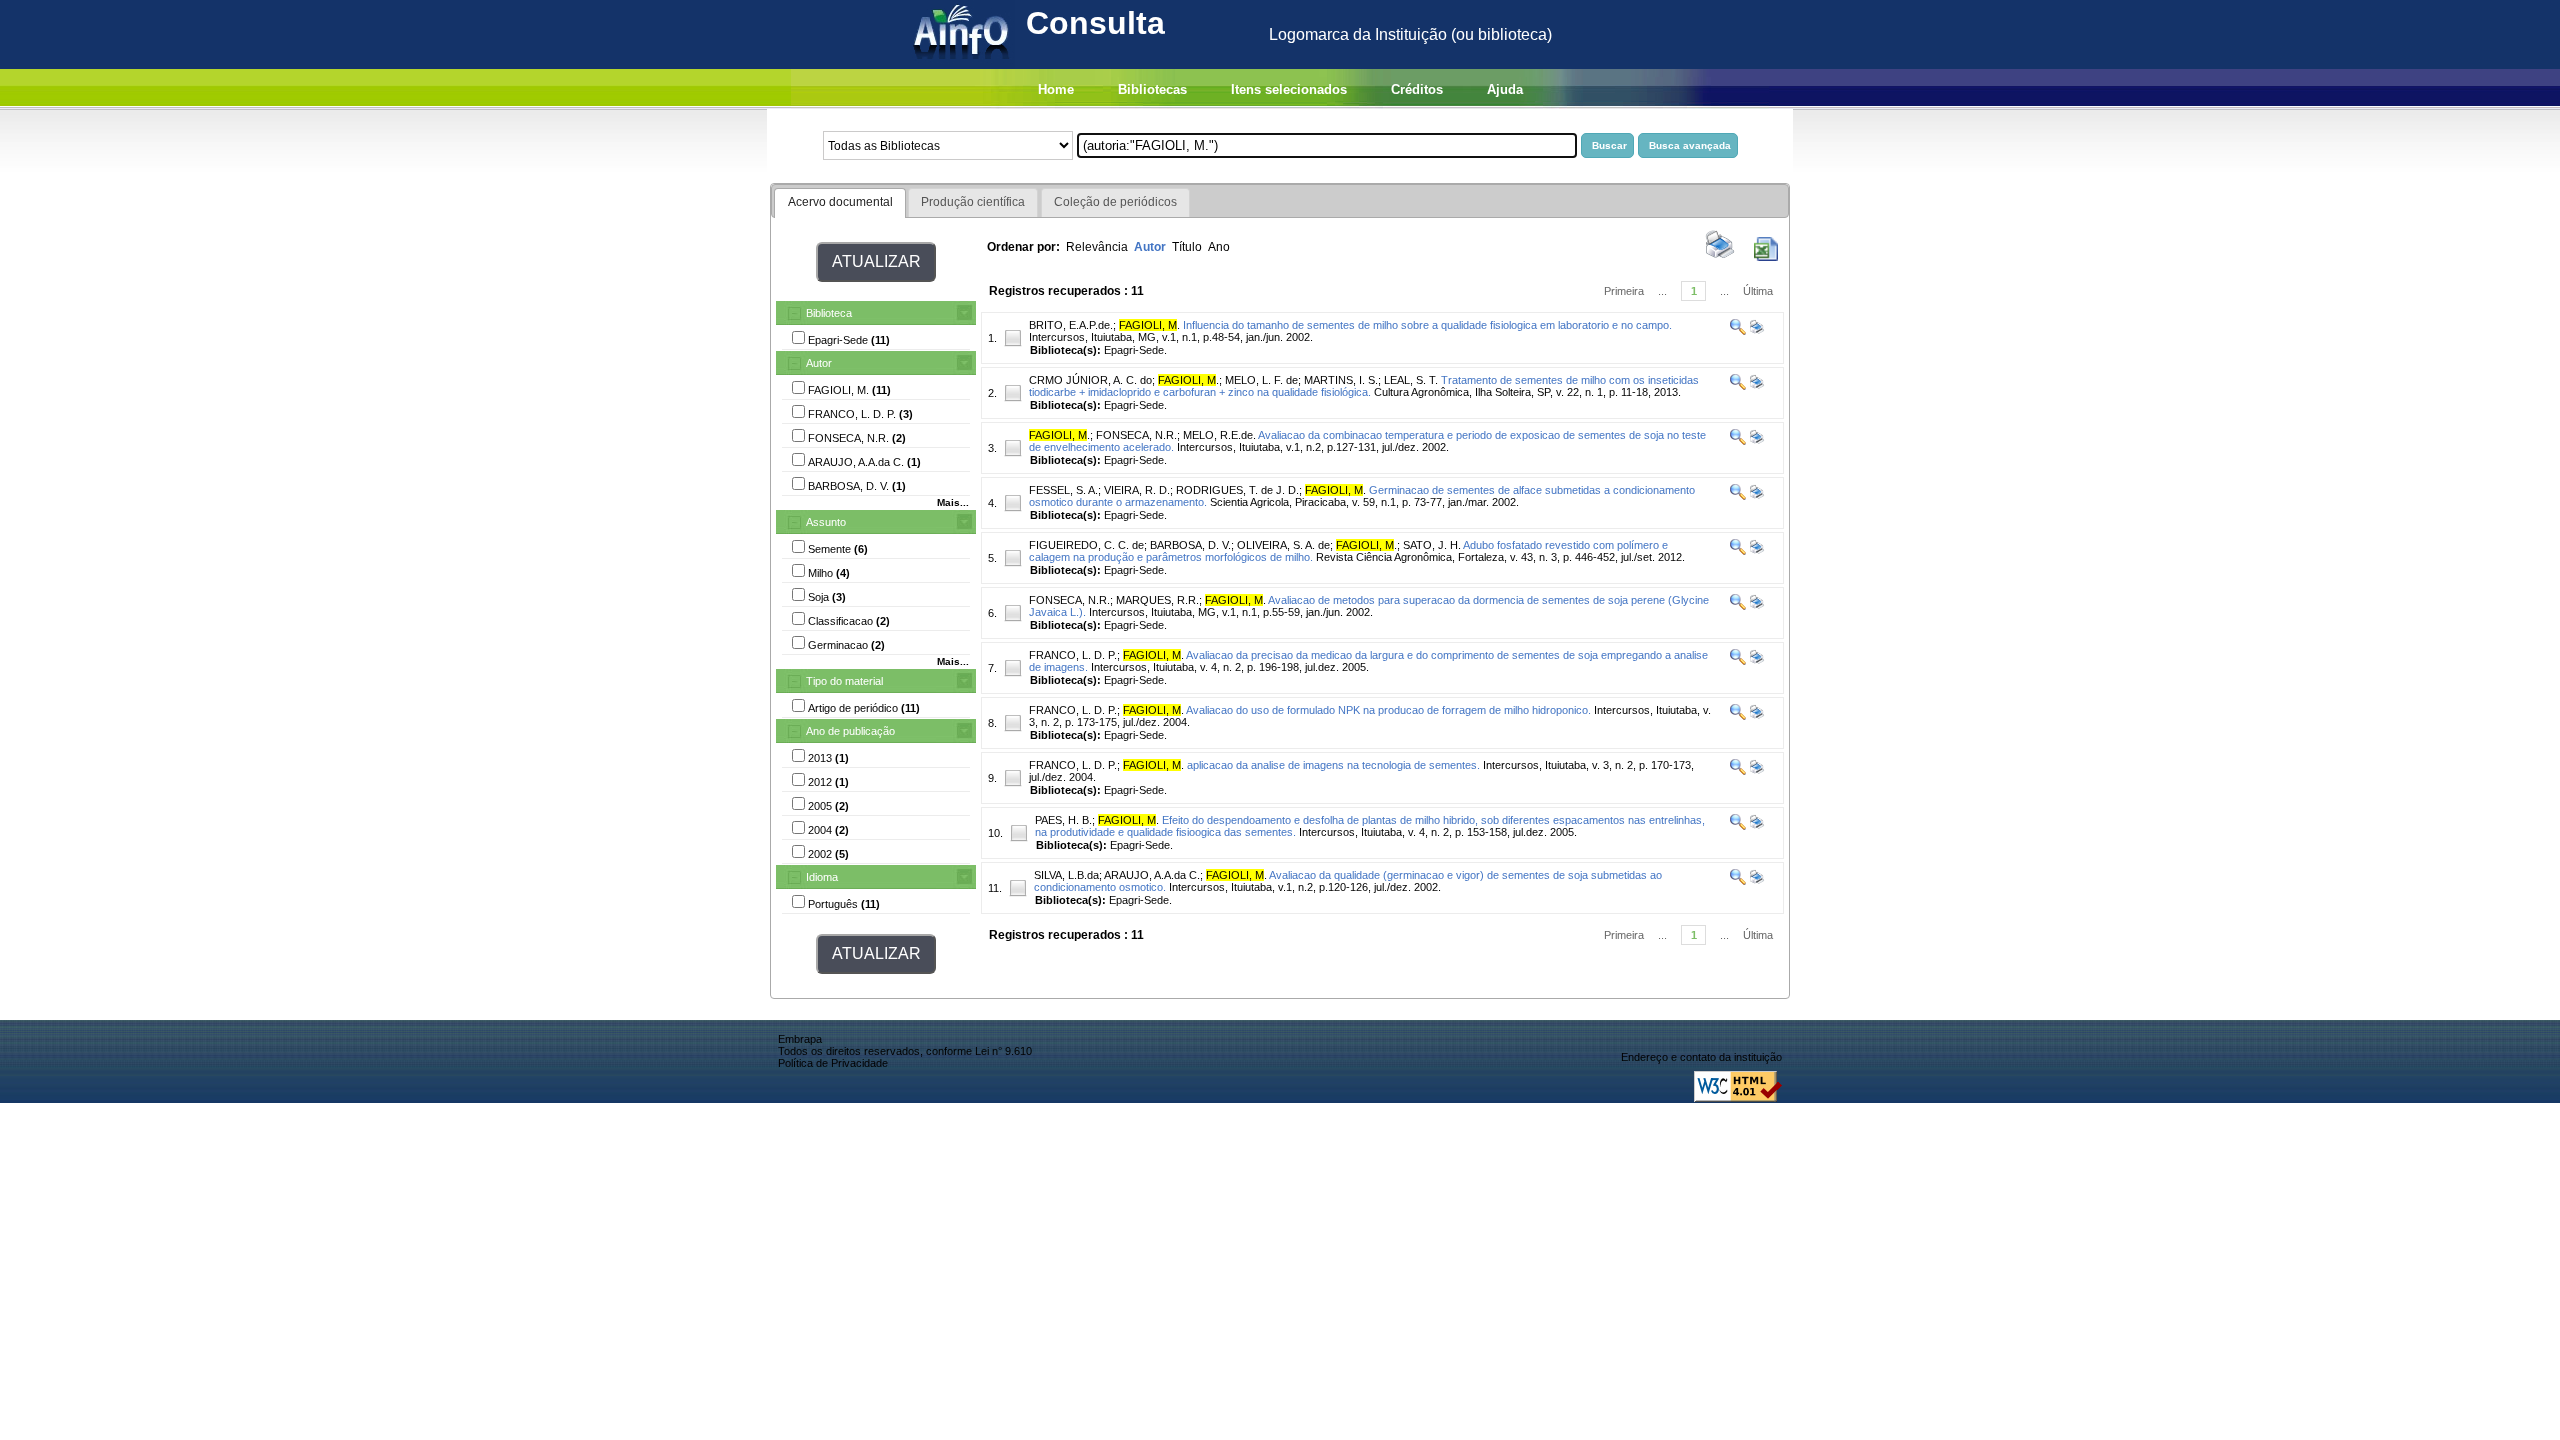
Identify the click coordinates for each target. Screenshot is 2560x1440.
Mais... (953, 502)
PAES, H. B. (1063, 820)
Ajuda (1505, 89)
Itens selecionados (1289, 89)
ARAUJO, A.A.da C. (1152, 875)
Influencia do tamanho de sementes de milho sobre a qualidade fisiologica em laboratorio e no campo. (1427, 325)
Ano (1219, 247)
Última (1758, 291)
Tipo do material (844, 681)
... (1662, 291)
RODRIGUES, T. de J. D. (1237, 490)
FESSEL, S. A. (1063, 490)
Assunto (826, 522)
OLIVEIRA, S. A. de (1283, 545)
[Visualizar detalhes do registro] (1738, 331)
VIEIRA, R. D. (1137, 490)
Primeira (1624, 291)
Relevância (1097, 247)
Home (1056, 89)
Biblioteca (829, 313)
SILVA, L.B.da (1066, 875)
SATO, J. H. (1432, 545)
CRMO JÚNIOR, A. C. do (1090, 380)
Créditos (1417, 89)
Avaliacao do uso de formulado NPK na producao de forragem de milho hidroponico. (1388, 710)
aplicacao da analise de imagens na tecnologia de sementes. (1333, 765)
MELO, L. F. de (1261, 380)
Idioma (822, 877)
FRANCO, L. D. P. (1073, 655)
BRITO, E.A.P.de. (1071, 325)
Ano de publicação (850, 731)
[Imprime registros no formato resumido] (1720, 257)
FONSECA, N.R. (1136, 435)
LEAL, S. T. (1411, 380)
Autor (819, 363)
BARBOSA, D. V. (1190, 545)
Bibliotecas (1152, 89)
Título (1187, 247)
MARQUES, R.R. (1157, 600)
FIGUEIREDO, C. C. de (1086, 545)
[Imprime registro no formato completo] (1755, 331)
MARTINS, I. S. (1341, 380)
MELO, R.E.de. (1219, 435)
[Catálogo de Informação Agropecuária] (962, 63)
